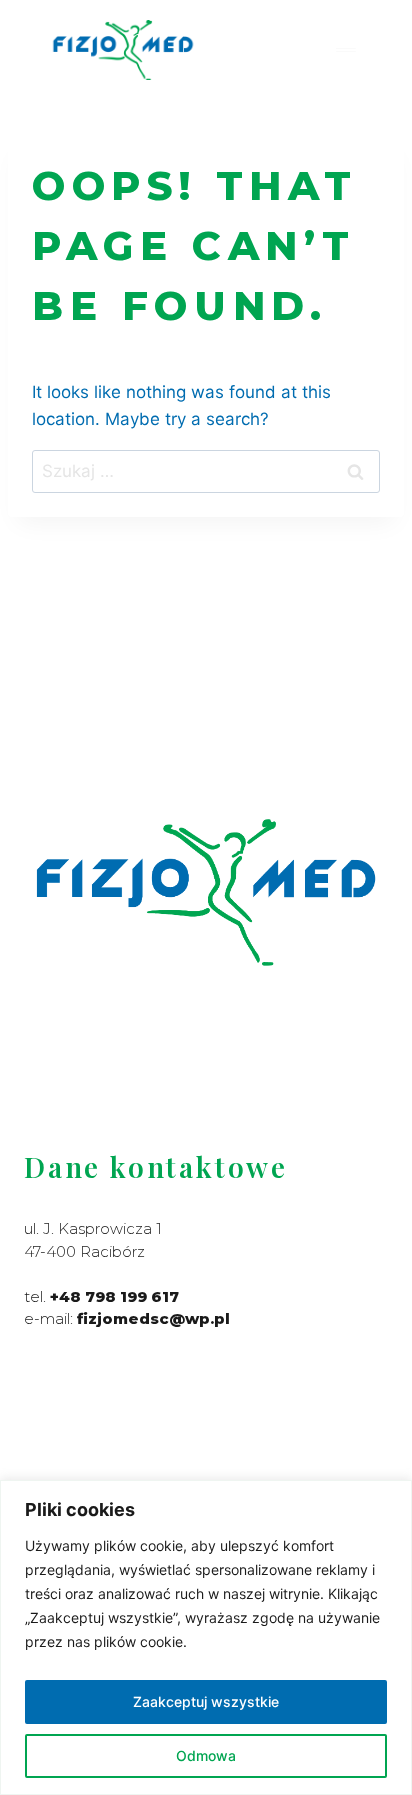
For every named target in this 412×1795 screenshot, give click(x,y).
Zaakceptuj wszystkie (206, 1701)
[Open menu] (345, 49)
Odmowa (206, 1755)
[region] (206, 1637)
